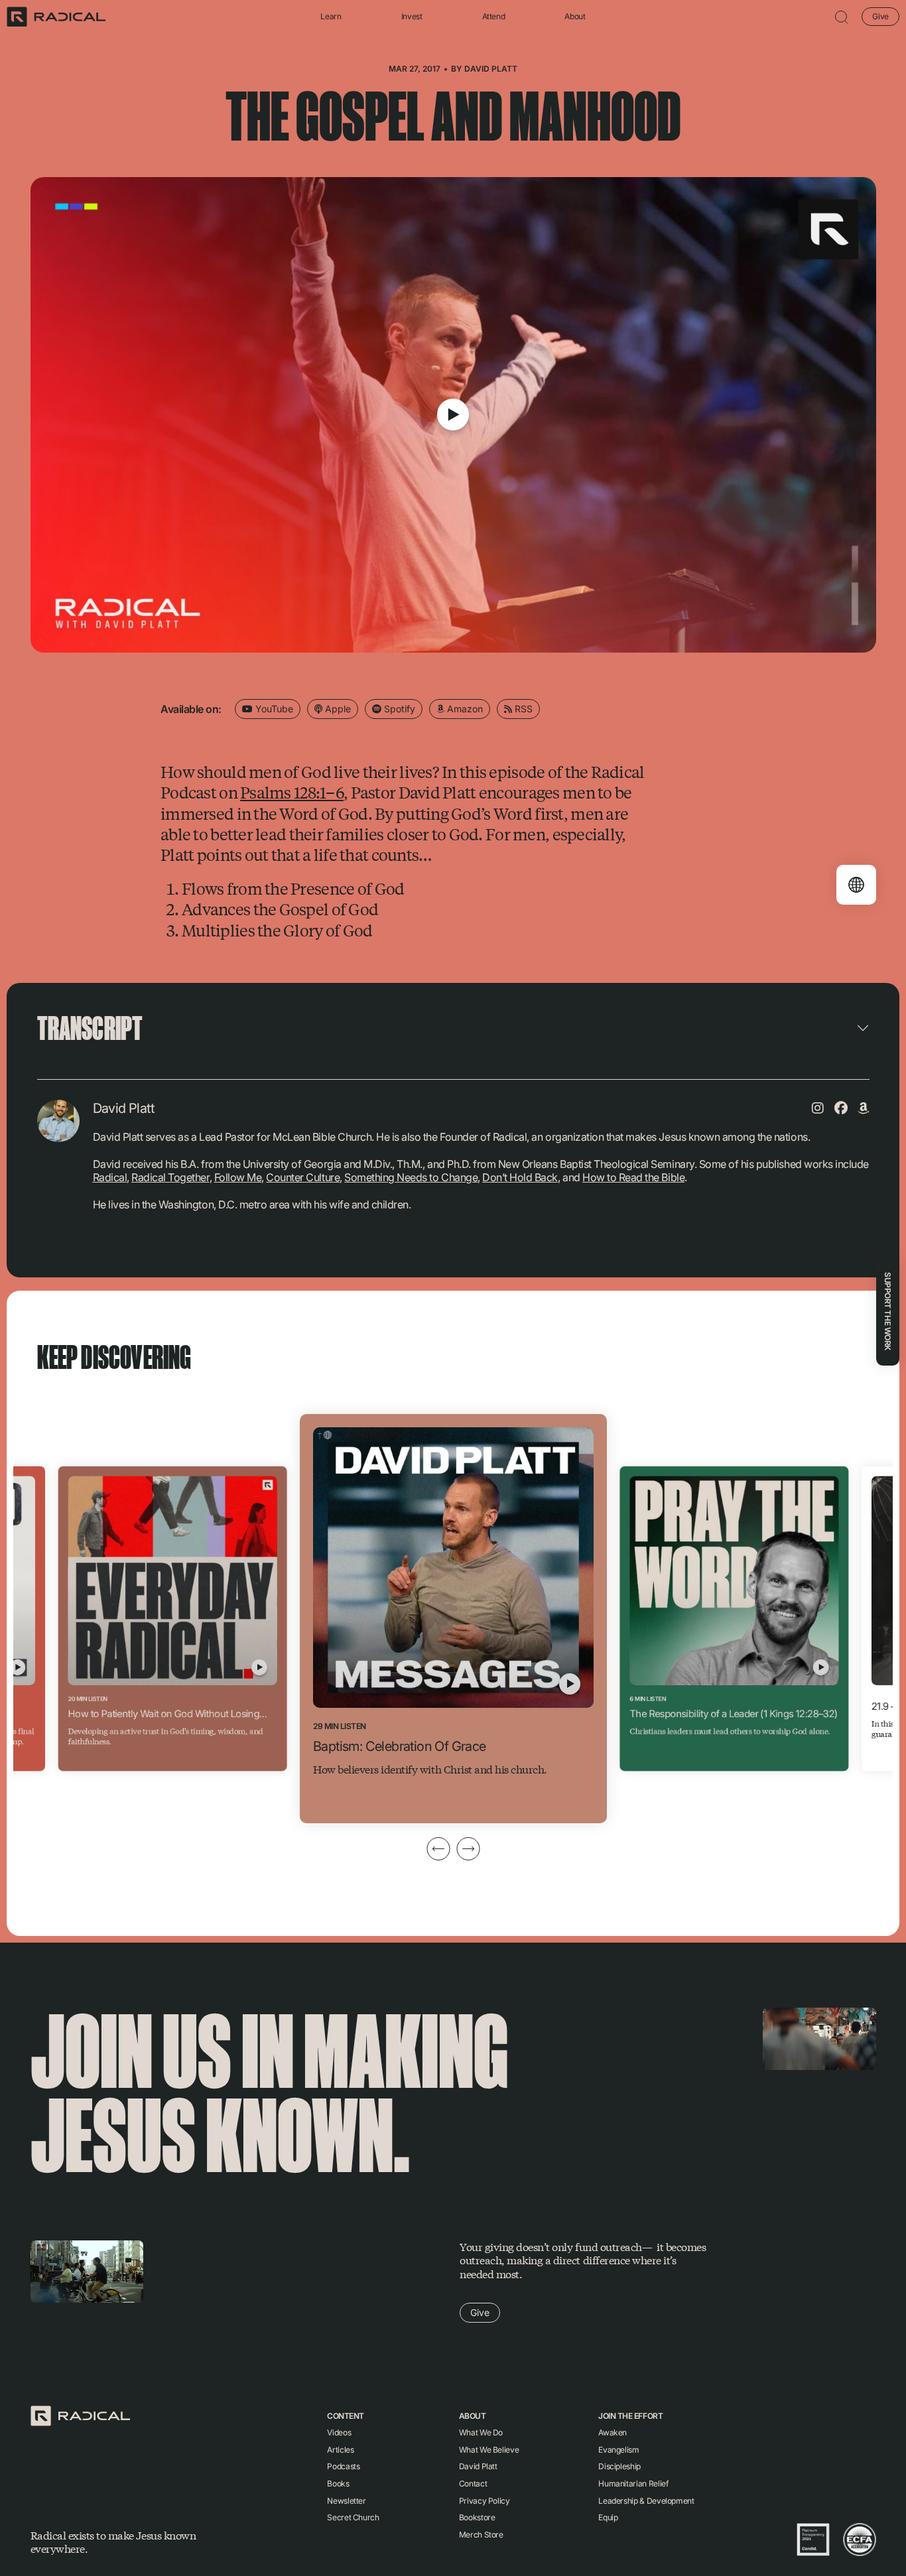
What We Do (481, 2432)
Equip (608, 2517)
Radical (110, 1177)
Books (338, 2483)
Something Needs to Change (411, 1177)
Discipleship (619, 2466)
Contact (473, 2483)
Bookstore (477, 2517)
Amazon (464, 709)
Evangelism (618, 2450)
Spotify (398, 709)
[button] (842, 17)
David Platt (491, 69)
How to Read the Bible (633, 1177)
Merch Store (481, 2535)
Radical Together (170, 1177)
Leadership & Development (646, 2501)
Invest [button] (412, 17)
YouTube (273, 709)
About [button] (575, 17)
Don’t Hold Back (520, 1177)
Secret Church (353, 2517)
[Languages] (856, 885)
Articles (340, 2450)
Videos (339, 2432)
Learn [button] (331, 17)
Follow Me (238, 1177)
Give (880, 16)
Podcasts (343, 2466)
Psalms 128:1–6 (292, 792)
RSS (522, 709)
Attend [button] (494, 17)
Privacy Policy (485, 2501)
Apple (337, 709)
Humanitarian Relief (633, 2483)
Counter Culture (303, 1177)
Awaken (613, 2432)
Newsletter (346, 2501)
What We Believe (489, 2450)
